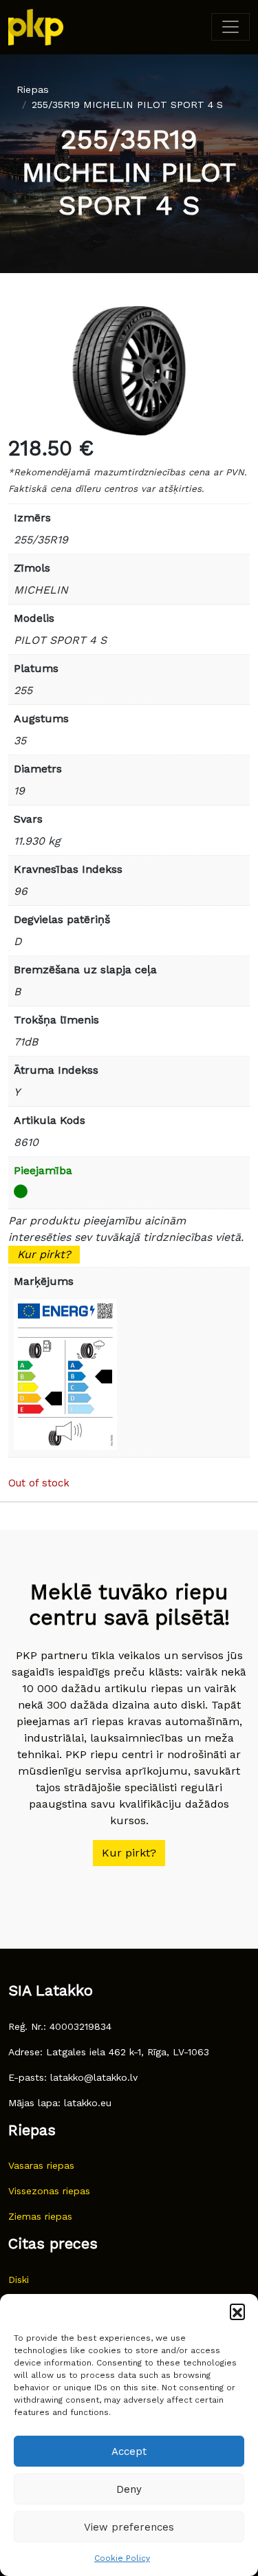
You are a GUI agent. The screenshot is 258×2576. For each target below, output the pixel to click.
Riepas (33, 89)
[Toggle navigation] (230, 27)
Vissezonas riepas (49, 2191)
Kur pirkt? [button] (129, 1853)
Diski (19, 2280)
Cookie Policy (122, 2558)
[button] (237, 2311)
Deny (129, 2489)
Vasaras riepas (41, 2165)
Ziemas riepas (40, 2216)
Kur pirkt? (44, 1254)
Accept (129, 2451)
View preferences (129, 2527)
